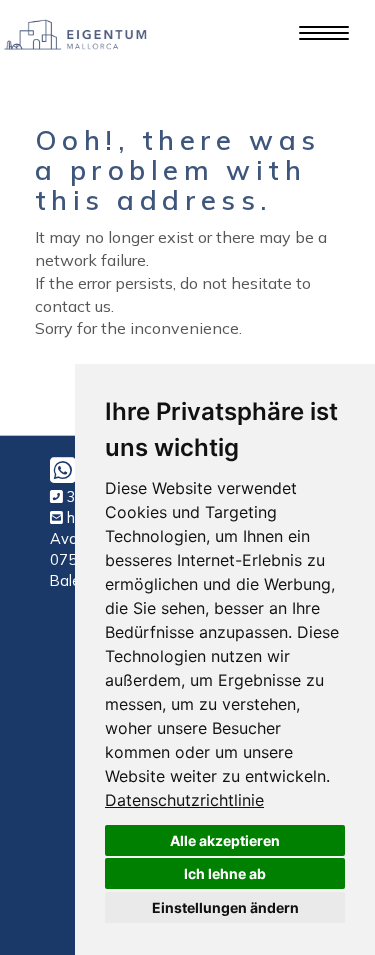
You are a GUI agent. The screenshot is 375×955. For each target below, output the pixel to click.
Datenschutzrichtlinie (184, 800)
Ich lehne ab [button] (225, 873)
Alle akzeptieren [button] (225, 840)
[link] (184, 800)
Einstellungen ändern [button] (225, 907)
